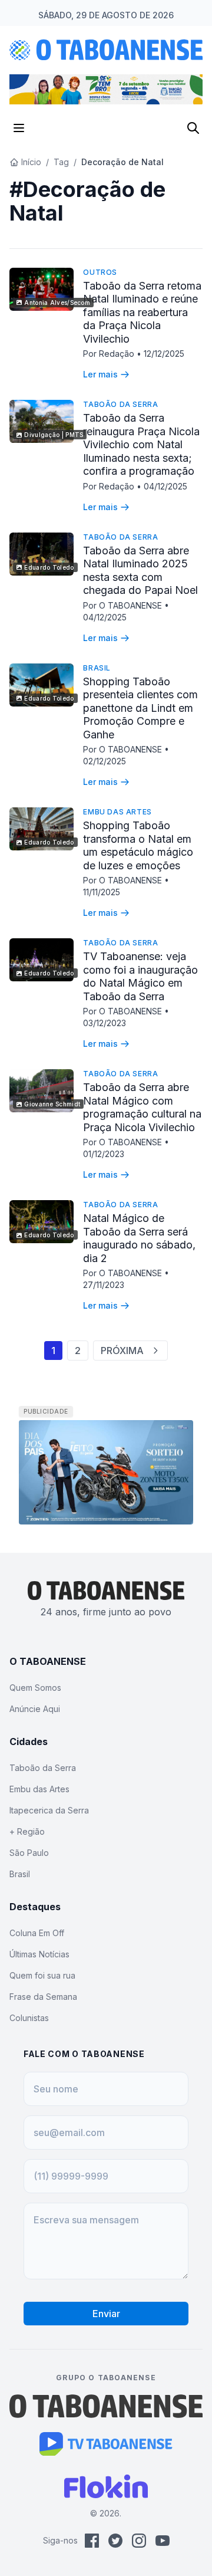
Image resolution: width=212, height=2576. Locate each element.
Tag (61, 162)
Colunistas (29, 2018)
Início (31, 162)
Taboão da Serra (120, 404)
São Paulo (29, 1853)
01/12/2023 (104, 1154)
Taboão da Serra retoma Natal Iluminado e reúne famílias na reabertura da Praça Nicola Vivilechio (142, 312)
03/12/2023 (105, 1023)
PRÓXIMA (122, 1351)
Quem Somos (35, 1688)
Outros (100, 272)
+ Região (27, 1831)
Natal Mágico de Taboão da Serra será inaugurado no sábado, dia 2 (139, 1238)
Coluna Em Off (37, 1933)
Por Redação (110, 354)
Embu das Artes (117, 812)
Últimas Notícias (39, 1954)
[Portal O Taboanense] (106, 2406)
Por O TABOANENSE (124, 605)
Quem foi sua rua (42, 1975)
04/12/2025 (165, 486)
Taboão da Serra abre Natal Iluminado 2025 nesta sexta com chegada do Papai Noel (140, 571)
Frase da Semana (43, 1997)
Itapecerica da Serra (49, 1810)
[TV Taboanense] (106, 2444)
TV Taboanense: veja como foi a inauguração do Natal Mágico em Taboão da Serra (140, 976)
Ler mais (100, 374)
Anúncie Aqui (35, 1709)
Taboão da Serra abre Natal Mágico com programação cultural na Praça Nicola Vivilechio (142, 1107)
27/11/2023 (104, 1285)
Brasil (97, 668)
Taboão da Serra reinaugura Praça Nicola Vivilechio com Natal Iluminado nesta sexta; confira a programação (141, 444)
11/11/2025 (102, 892)
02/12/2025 (105, 761)
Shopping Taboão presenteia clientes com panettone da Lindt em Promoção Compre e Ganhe (140, 708)
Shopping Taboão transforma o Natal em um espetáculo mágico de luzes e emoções (138, 845)
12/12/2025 (164, 354)
